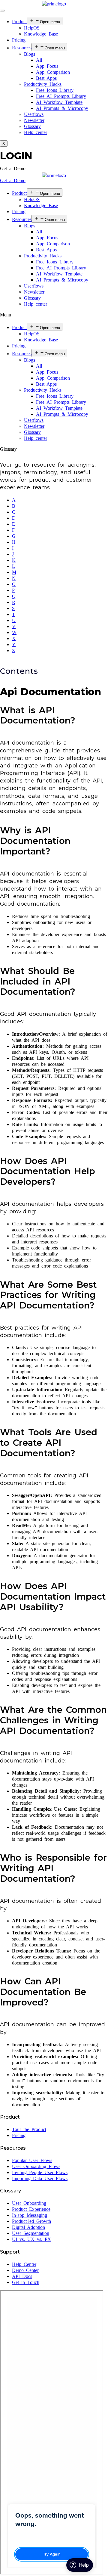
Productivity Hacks (43, 84)
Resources (22, 48)
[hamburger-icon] (2, 11)
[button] (13, 168)
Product (19, 22)
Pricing (19, 40)
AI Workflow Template (59, 102)
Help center (36, 132)
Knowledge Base (41, 34)
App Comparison (53, 72)
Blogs (30, 54)
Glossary (32, 126)
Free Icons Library (55, 90)
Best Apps (46, 78)
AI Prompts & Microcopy (62, 108)
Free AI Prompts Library (61, 96)
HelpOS (32, 28)
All (39, 60)
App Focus (47, 66)
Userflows (34, 114)
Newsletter (34, 120)
